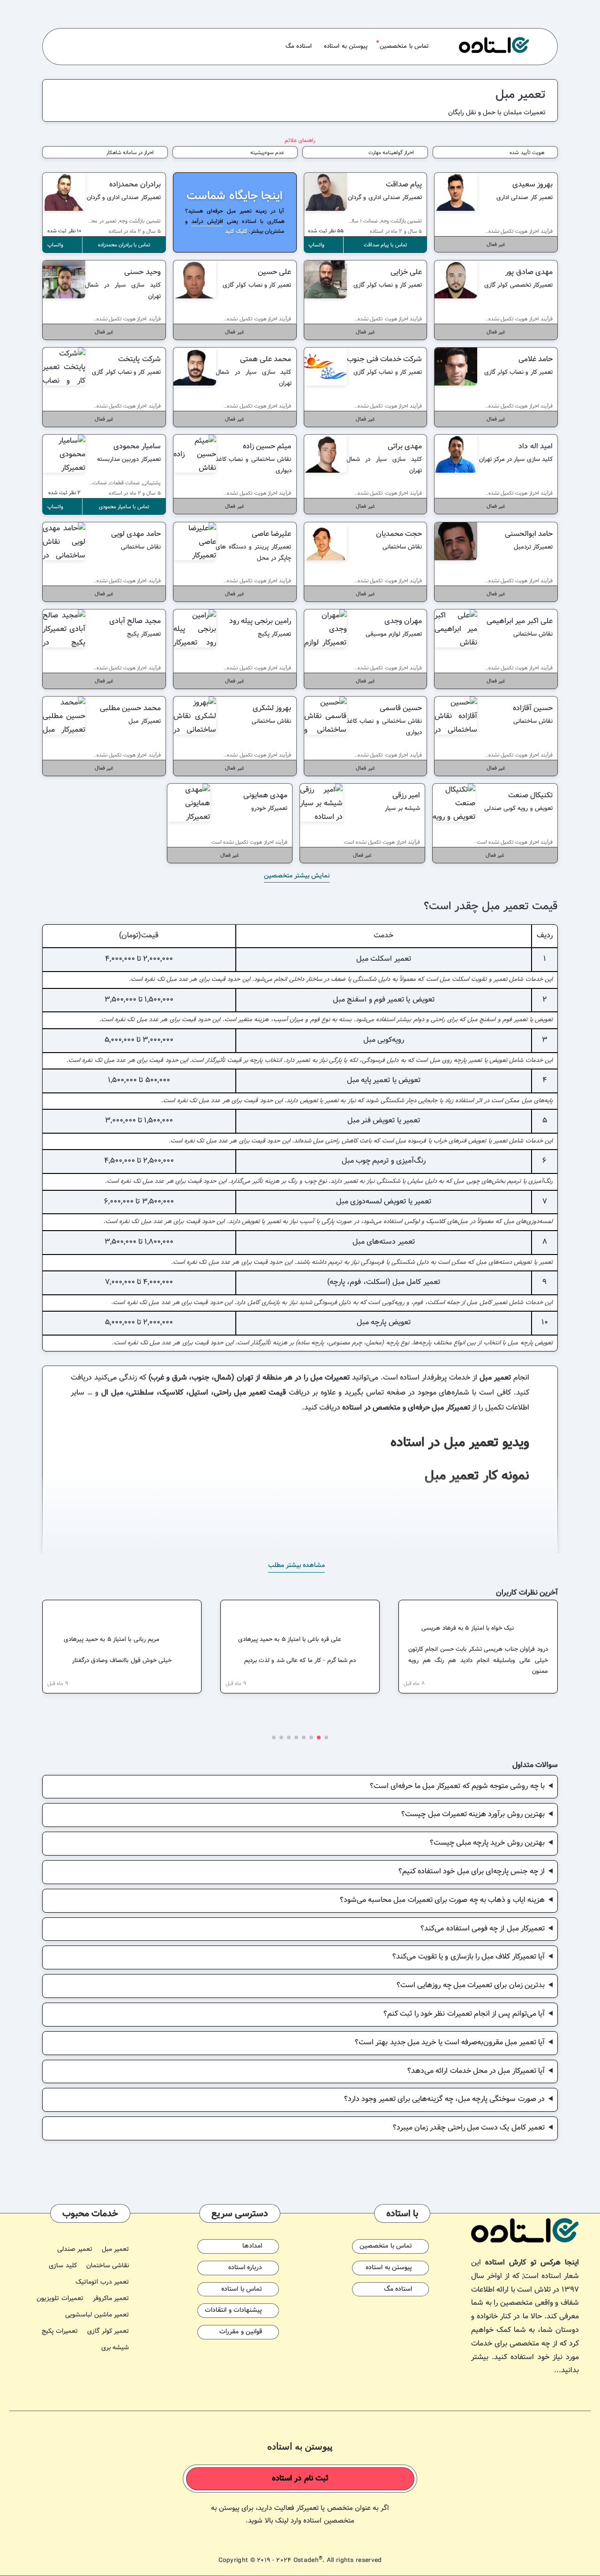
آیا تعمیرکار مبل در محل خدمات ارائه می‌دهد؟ (476, 2071)
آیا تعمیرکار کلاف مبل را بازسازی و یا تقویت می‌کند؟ (469, 1957)
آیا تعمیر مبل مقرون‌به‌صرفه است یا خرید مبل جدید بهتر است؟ (450, 2043)
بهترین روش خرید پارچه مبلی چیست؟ (487, 1843)
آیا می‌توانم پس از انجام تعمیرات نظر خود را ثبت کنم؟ (464, 2014)
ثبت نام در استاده (300, 2479)
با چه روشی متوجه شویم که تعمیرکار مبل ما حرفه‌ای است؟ (457, 1786)
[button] (326, 1737)
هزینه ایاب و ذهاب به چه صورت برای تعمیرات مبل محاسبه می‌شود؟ (442, 1900)
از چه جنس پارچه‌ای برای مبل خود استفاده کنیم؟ (472, 1872)
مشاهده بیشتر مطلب (296, 1566)
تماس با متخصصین (404, 46)
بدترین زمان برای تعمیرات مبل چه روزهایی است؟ (471, 1986)
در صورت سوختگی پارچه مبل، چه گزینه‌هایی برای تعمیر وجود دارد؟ (444, 2099)
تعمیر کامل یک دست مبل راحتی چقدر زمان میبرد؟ (469, 2128)
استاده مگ (299, 46)
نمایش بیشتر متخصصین (297, 876)
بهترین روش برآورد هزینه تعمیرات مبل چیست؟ (473, 1815)
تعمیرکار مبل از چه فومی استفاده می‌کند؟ (483, 1929)
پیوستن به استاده (346, 46)
